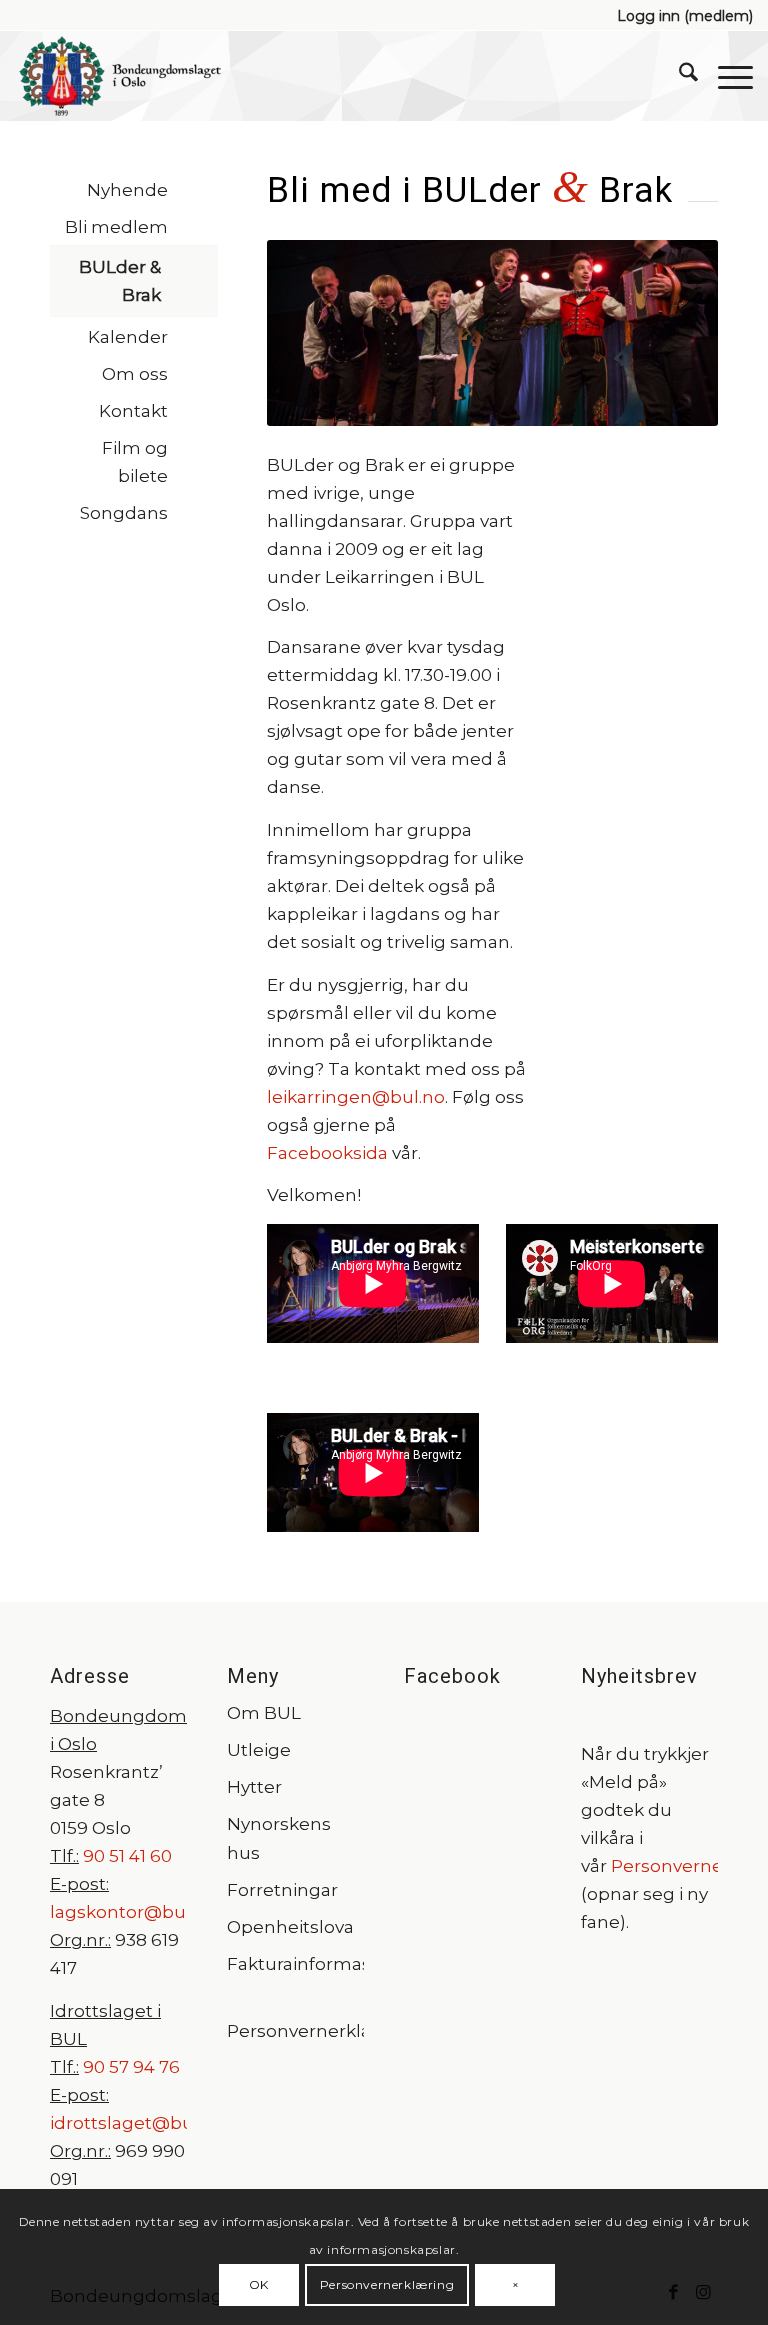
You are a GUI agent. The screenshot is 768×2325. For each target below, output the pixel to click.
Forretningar (282, 1890)
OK (259, 2284)
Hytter (254, 1787)
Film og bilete (135, 462)
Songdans (124, 513)
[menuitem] (680, 15)
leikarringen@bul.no (356, 1097)
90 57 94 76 (131, 2067)
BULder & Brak (120, 281)
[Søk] (678, 76)
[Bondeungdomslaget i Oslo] (119, 76)
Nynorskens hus (279, 1838)
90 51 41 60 (125, 1856)
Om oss (135, 374)
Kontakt (133, 411)
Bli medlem (116, 227)
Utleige (259, 1750)
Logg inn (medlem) (685, 16)
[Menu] (725, 76)
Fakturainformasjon (295, 1964)
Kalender (128, 337)
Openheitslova (290, 1927)
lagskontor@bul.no (133, 1912)
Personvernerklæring (295, 2031)
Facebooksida (327, 1153)
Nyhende (127, 190)
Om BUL (264, 1713)
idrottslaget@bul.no (137, 2123)
